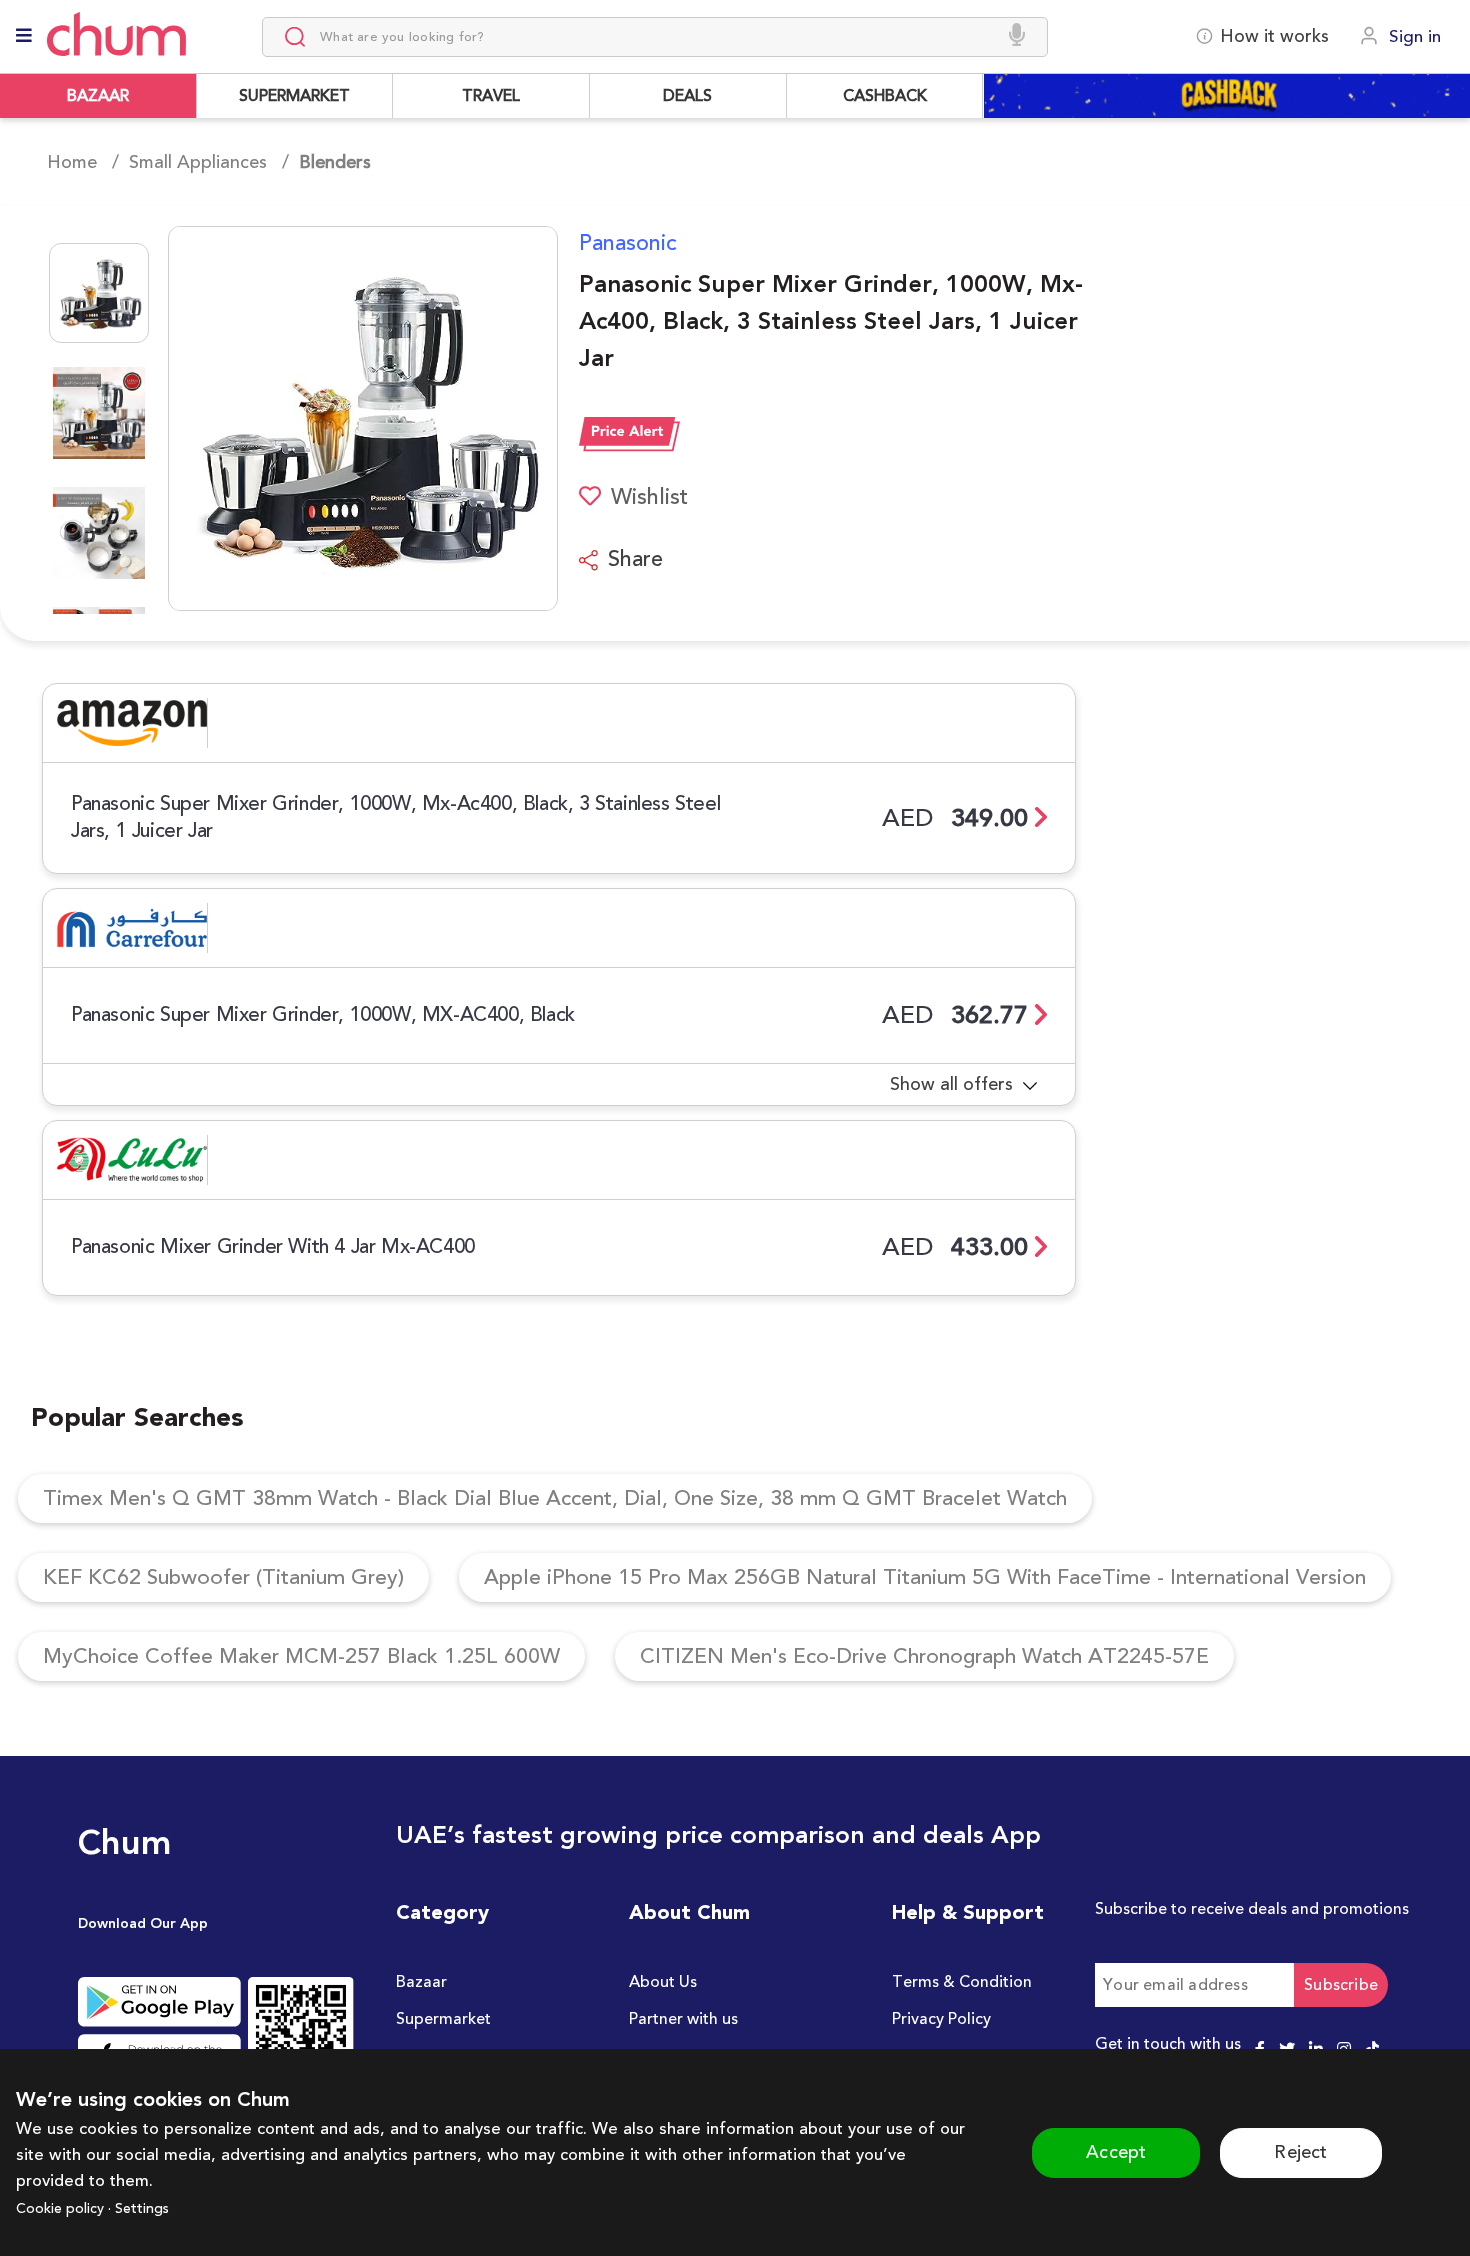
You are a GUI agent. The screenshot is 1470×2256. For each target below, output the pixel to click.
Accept (1116, 2152)
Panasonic (628, 243)
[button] (300, 418)
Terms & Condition (962, 1982)
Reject (1300, 2152)
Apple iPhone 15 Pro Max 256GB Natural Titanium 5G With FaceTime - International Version (925, 1577)
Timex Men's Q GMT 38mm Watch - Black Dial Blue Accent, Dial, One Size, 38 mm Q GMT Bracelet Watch (555, 1498)
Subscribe (1341, 1985)
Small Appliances (198, 162)
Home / (83, 162)
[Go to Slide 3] (99, 533)
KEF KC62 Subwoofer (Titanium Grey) (223, 1577)
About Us (663, 1982)
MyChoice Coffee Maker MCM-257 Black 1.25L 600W (301, 1656)
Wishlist (649, 497)
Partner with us (683, 2019)
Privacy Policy (941, 2019)
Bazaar (421, 1982)
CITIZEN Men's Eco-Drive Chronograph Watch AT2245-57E (924, 1656)
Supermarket (443, 2019)
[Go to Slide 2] (99, 413)
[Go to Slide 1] (99, 293)
